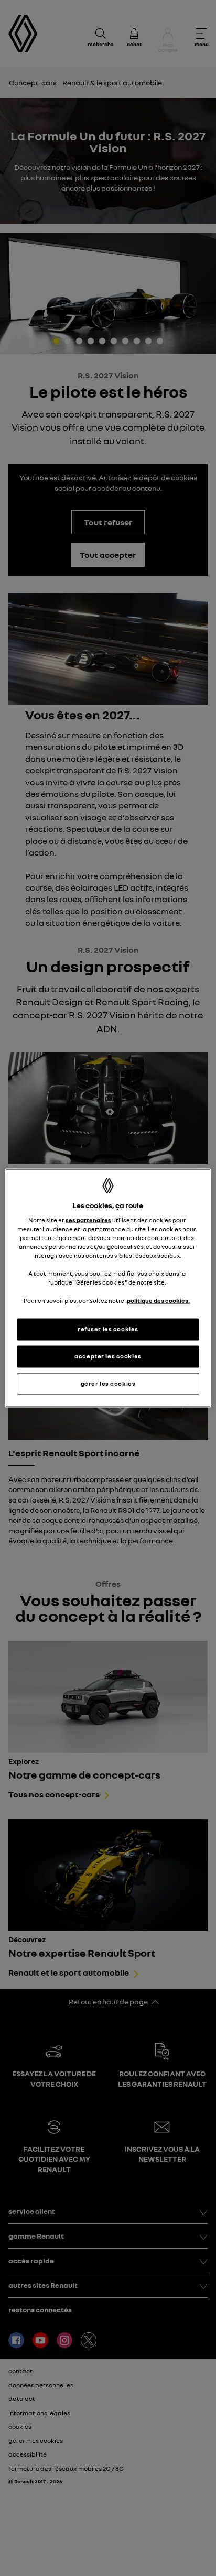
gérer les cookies (108, 1383)
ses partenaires (88, 1220)
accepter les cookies (108, 1356)
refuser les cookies (108, 1329)
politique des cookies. (158, 1300)
